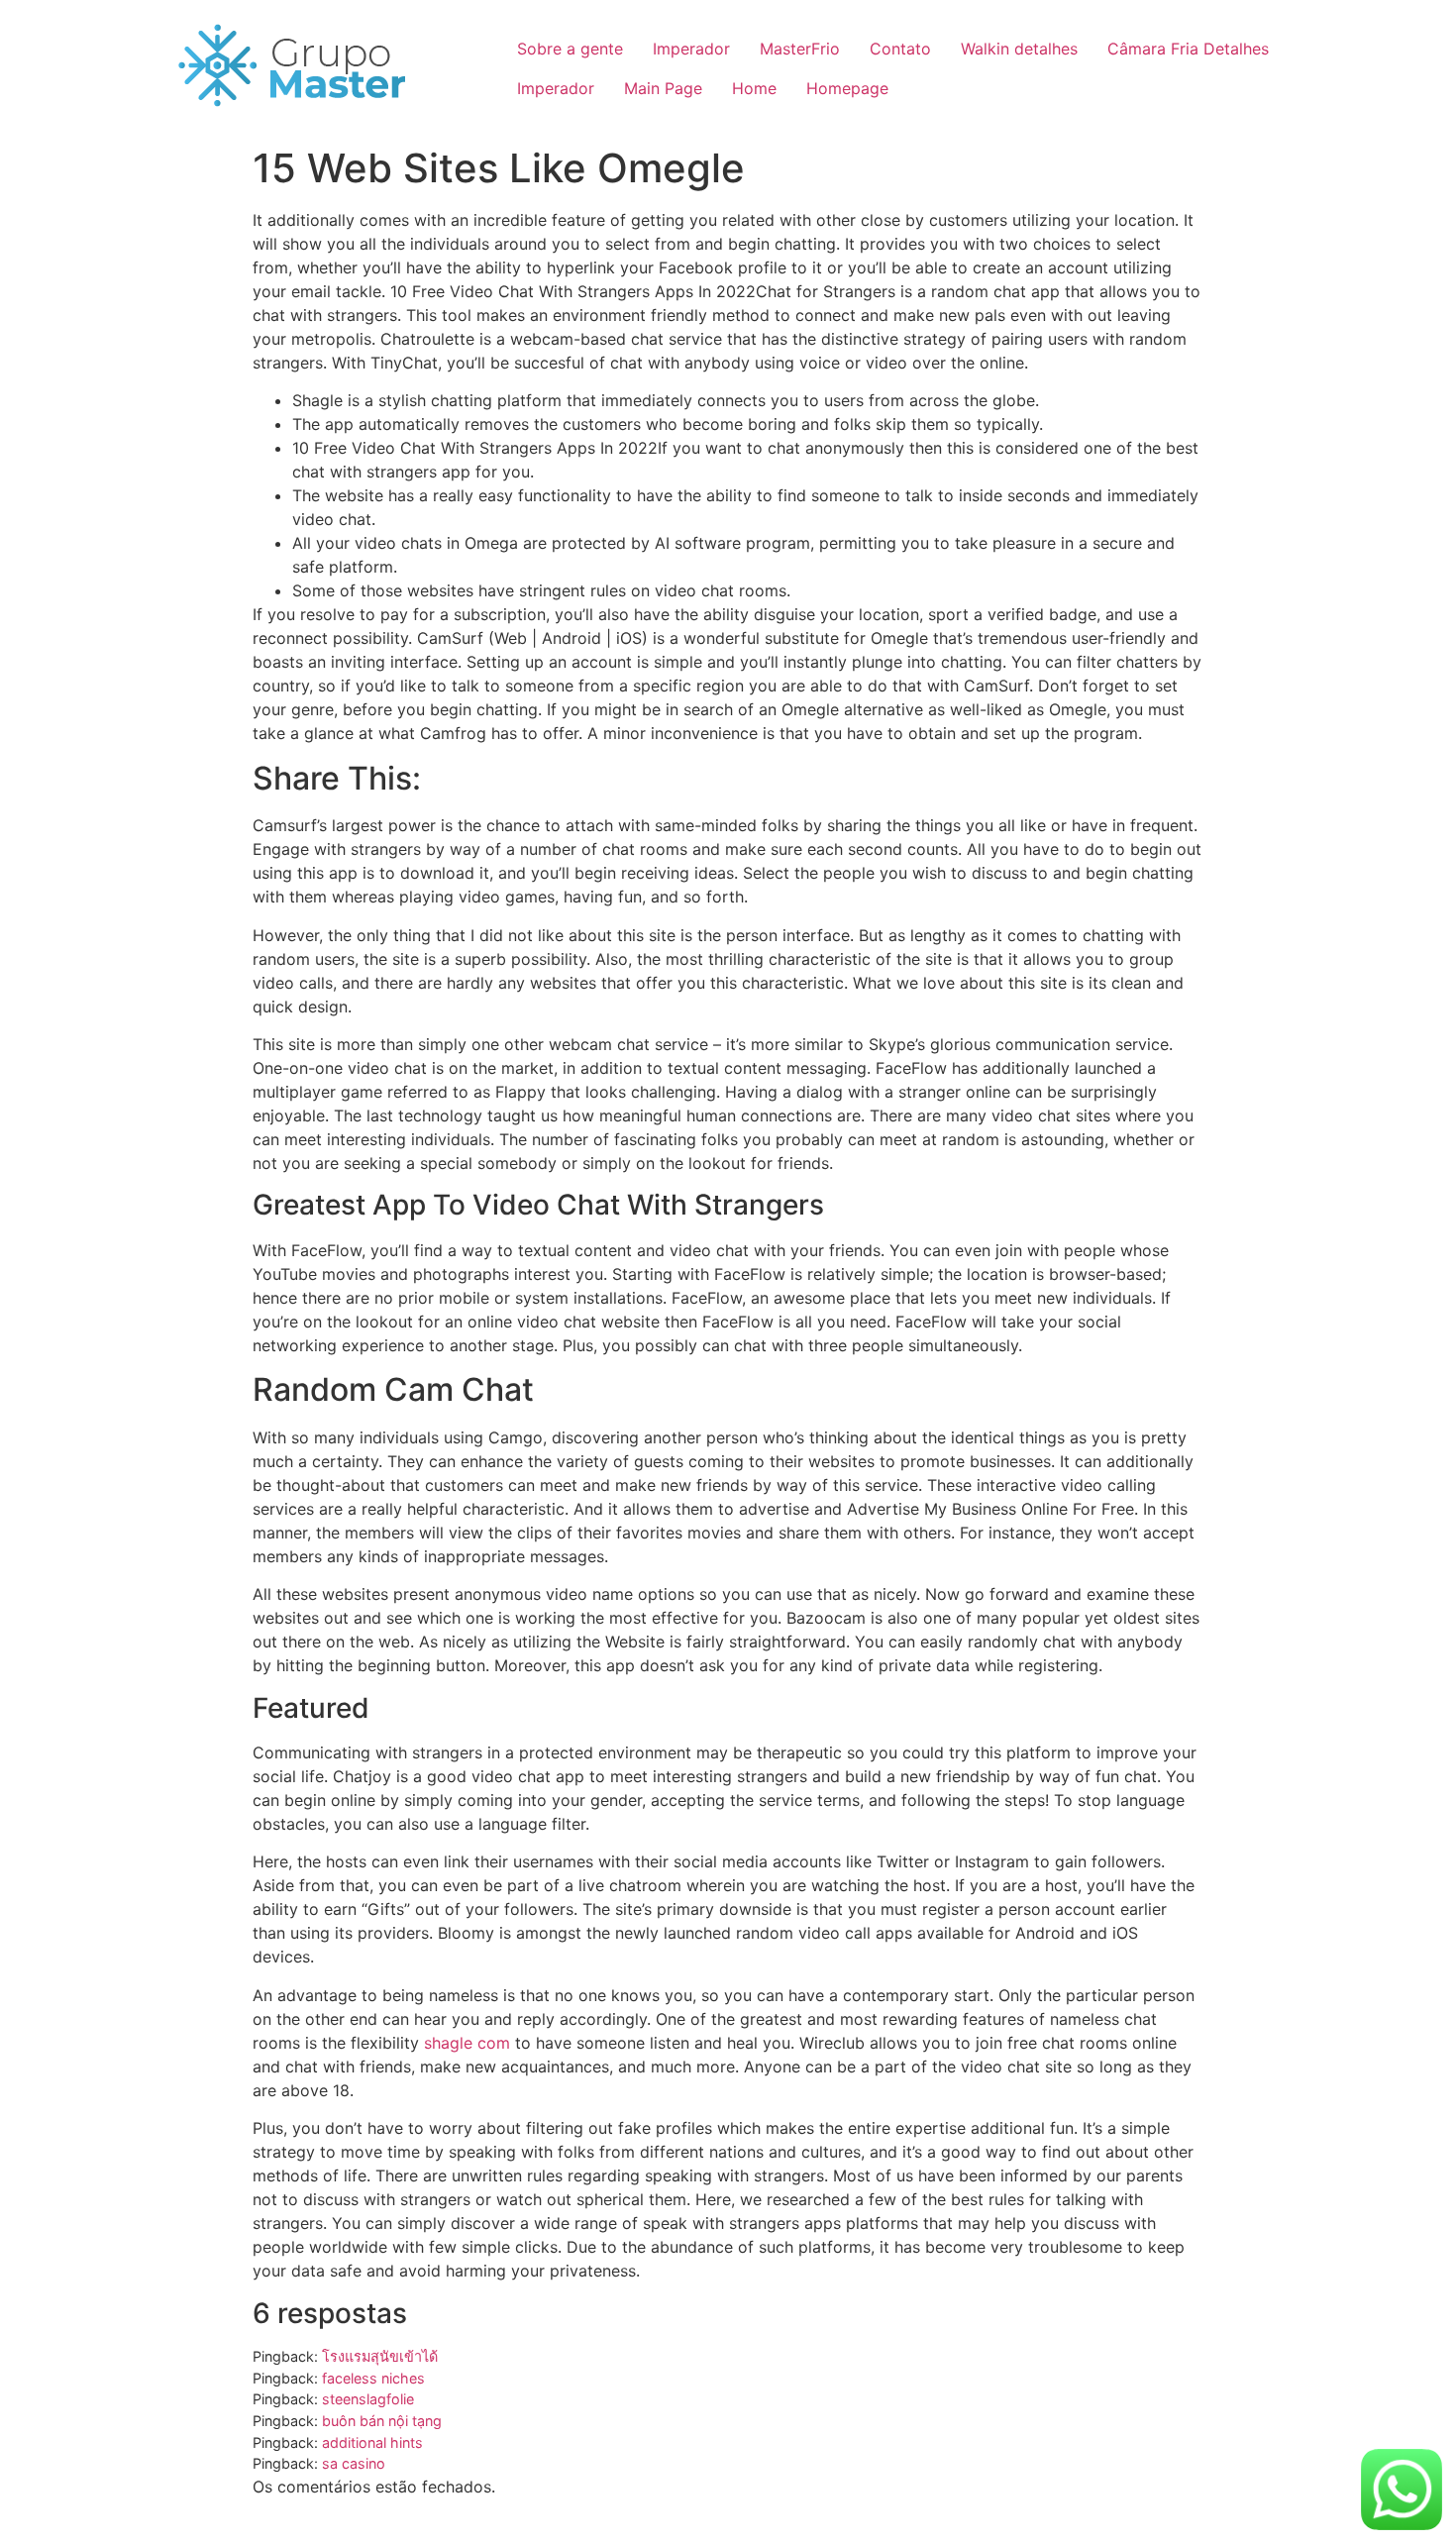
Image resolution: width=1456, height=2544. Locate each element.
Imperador (691, 49)
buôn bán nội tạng (382, 2421)
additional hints (372, 2442)
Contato (900, 49)
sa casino (354, 2463)
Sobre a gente (570, 49)
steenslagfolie (368, 2399)
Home (754, 88)
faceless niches (373, 2378)
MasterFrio (800, 49)
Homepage (847, 88)
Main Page (663, 88)
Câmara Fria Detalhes (1188, 49)
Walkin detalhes (1019, 49)
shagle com (467, 2043)
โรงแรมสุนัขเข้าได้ (380, 2356)
